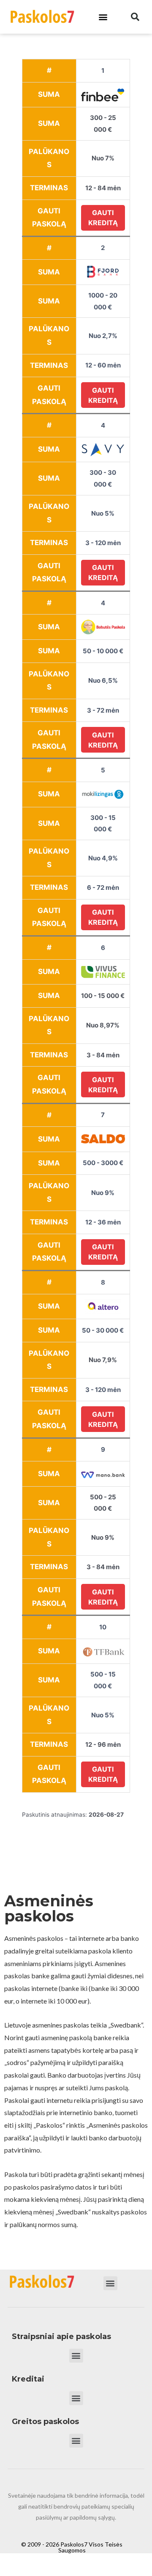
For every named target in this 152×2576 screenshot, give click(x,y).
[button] (103, 17)
